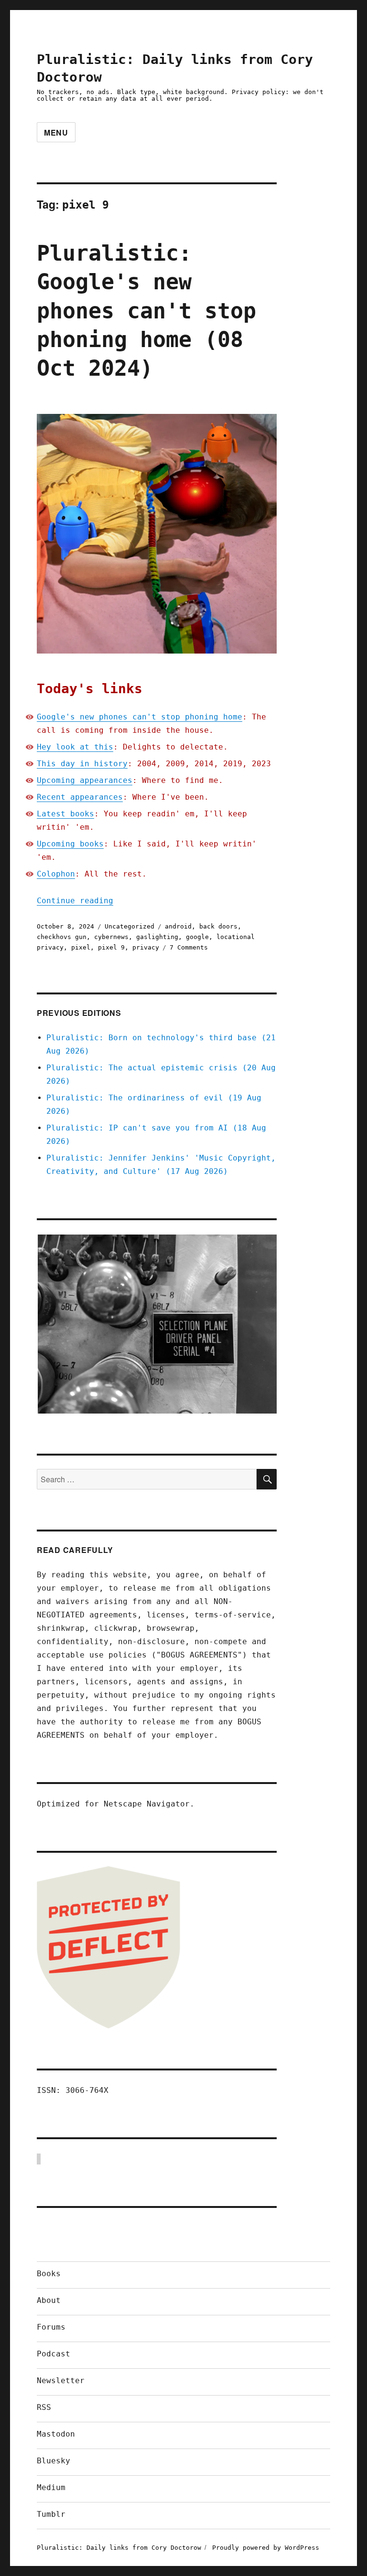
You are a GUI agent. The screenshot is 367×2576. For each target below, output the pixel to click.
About (49, 2300)
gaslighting (157, 937)
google (197, 937)
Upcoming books (70, 844)
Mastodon (56, 2434)
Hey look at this (75, 747)
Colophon (56, 874)
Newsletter (61, 2381)
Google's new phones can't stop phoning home (140, 717)
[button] (157, 1324)
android (178, 926)
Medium (51, 2487)
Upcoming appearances (85, 780)
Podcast (54, 2354)
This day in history (82, 764)
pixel (81, 947)
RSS (44, 2407)
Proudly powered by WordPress (266, 2548)
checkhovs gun (62, 937)
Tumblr (51, 2514)
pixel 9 (111, 947)
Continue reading (75, 901)
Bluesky (54, 2461)
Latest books (65, 814)
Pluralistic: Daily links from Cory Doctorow (119, 2548)
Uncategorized (130, 926)
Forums (51, 2327)
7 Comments (189, 947)
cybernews (111, 937)
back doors (218, 926)
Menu (56, 132)
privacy (146, 947)
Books (49, 2274)
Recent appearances (80, 797)
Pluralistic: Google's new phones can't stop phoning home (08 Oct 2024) (146, 311)
